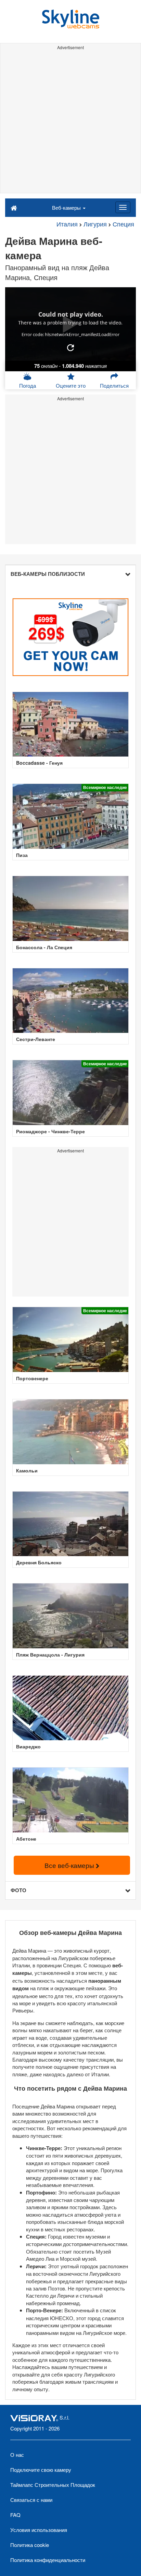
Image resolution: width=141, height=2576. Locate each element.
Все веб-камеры (70, 1865)
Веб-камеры (67, 207)
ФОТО (18, 1890)
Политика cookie (30, 2545)
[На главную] (14, 207)
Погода (28, 385)
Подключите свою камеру (41, 2470)
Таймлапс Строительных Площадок (53, 2485)
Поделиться (114, 385)
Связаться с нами (31, 2500)
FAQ (15, 2515)
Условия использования (39, 2530)
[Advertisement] (70, 123)
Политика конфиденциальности (48, 2560)
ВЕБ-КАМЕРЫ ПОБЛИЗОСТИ (48, 574)
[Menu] (123, 207)
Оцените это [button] (71, 385)
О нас (17, 2455)
